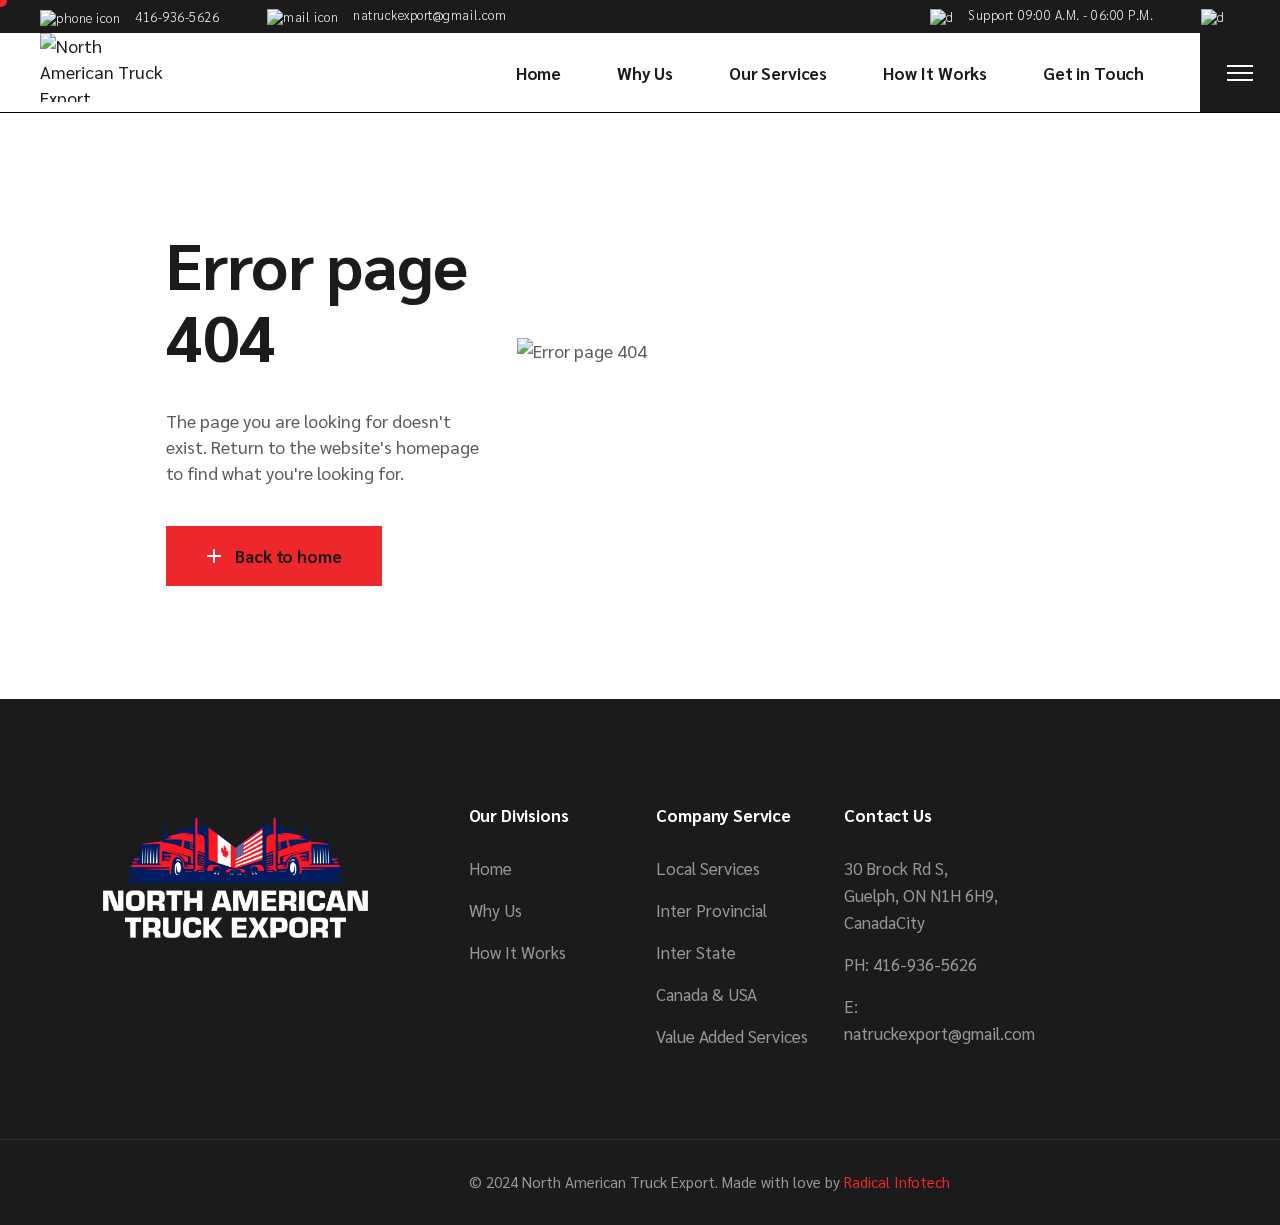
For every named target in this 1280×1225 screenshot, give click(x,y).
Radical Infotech (897, 1181)
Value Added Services (732, 1036)
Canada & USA (706, 994)
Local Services (708, 868)
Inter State (696, 952)
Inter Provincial (711, 910)
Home (490, 868)
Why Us (495, 910)
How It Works (517, 952)
